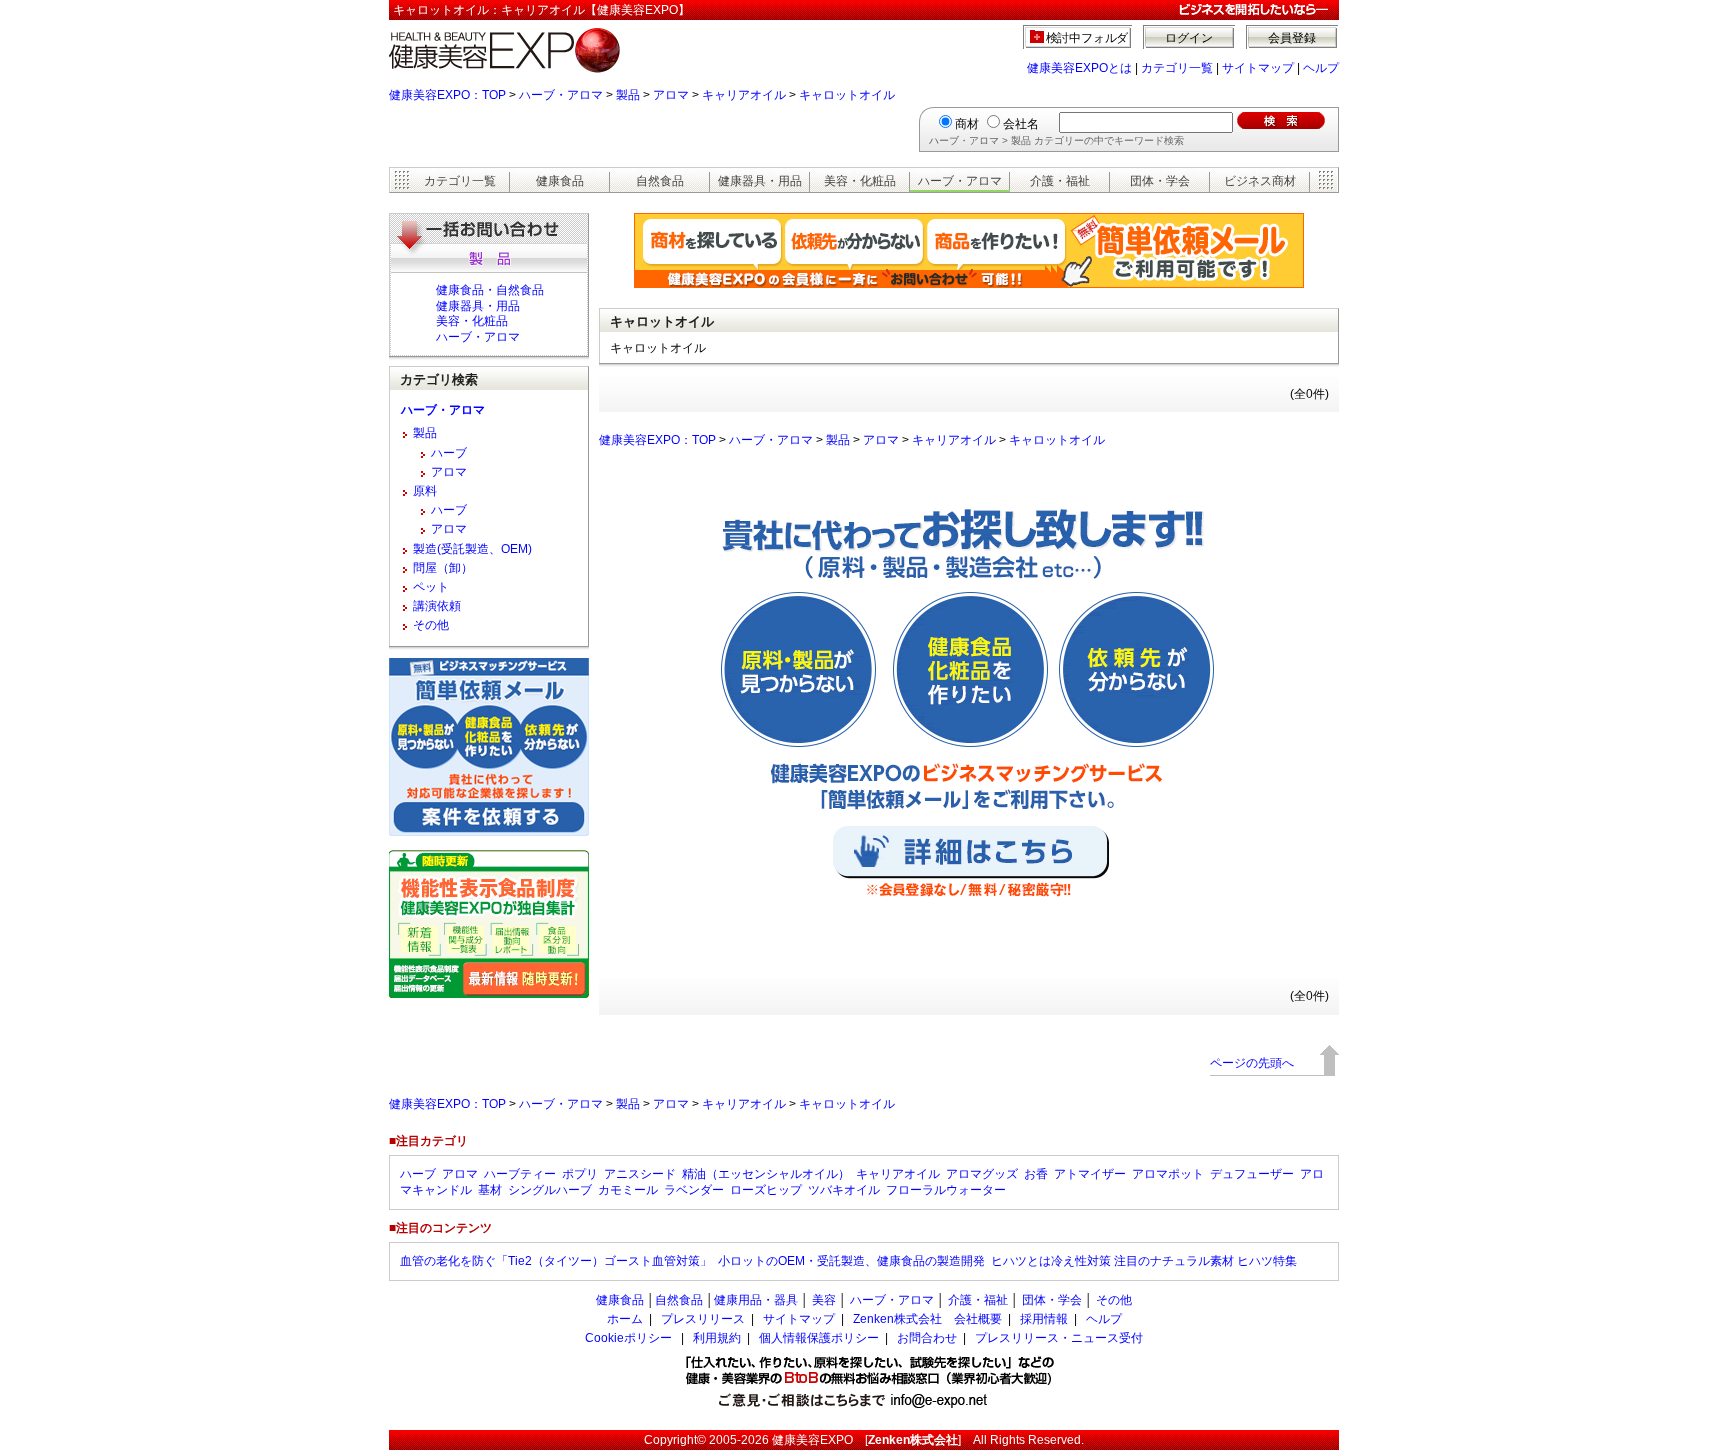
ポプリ (580, 1174)
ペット (431, 587)
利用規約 (717, 1338)
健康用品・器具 (756, 1300)
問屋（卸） (443, 568)
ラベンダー (694, 1190)
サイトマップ (1258, 68)
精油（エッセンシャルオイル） (766, 1174)
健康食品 (560, 181)
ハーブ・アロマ (561, 95)
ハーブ (449, 453)
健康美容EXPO (812, 1440)
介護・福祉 (1060, 181)
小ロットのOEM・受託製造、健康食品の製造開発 (851, 1261)
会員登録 (1292, 38)
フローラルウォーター (946, 1190)
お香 (1036, 1174)
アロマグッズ (982, 1174)
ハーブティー (520, 1174)
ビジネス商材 (1260, 181)
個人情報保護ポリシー (819, 1338)
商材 (967, 124)
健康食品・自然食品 (490, 290)
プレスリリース (703, 1319)
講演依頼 (437, 606)
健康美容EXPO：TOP (447, 95)
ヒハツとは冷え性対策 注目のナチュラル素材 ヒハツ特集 (1144, 1261)
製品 (628, 95)
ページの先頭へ (1252, 1063)
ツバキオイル (844, 1190)
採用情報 (1044, 1319)
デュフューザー (1252, 1174)
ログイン (1189, 38)
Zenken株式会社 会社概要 (927, 1319)
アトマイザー (1090, 1174)
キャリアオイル (744, 95)
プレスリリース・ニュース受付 (1059, 1338)
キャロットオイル (847, 95)
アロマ (671, 95)
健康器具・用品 (760, 181)
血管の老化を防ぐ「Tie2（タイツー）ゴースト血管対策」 (556, 1261)
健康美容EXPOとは (1079, 68)
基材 (490, 1190)
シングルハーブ (550, 1190)
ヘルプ (1321, 68)
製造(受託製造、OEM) (472, 549)
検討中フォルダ (1087, 38)
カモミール (628, 1190)
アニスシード (640, 1174)
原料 (425, 491)
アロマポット (1168, 1174)
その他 (431, 625)
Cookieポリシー (628, 1338)
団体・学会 (1160, 181)
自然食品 (660, 181)
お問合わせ (927, 1338)
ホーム (625, 1319)
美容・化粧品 (860, 181)
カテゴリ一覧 (1177, 68)
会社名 (1021, 124)
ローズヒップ (766, 1190)
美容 (824, 1300)
